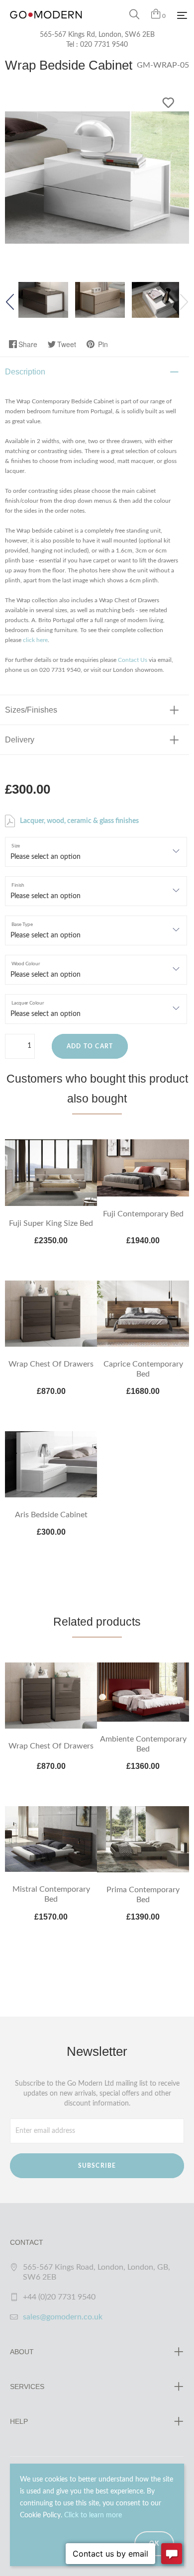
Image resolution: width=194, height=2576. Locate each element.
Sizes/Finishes (31, 710)
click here (35, 640)
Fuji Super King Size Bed (51, 1223)
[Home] (46, 25)
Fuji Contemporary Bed (143, 1214)
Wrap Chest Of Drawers (51, 1364)
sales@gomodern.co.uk (63, 2317)
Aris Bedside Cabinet (51, 1515)
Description (25, 372)
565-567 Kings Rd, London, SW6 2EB (97, 35)
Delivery (20, 740)
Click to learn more (93, 2515)
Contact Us (133, 660)
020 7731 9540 (104, 45)
